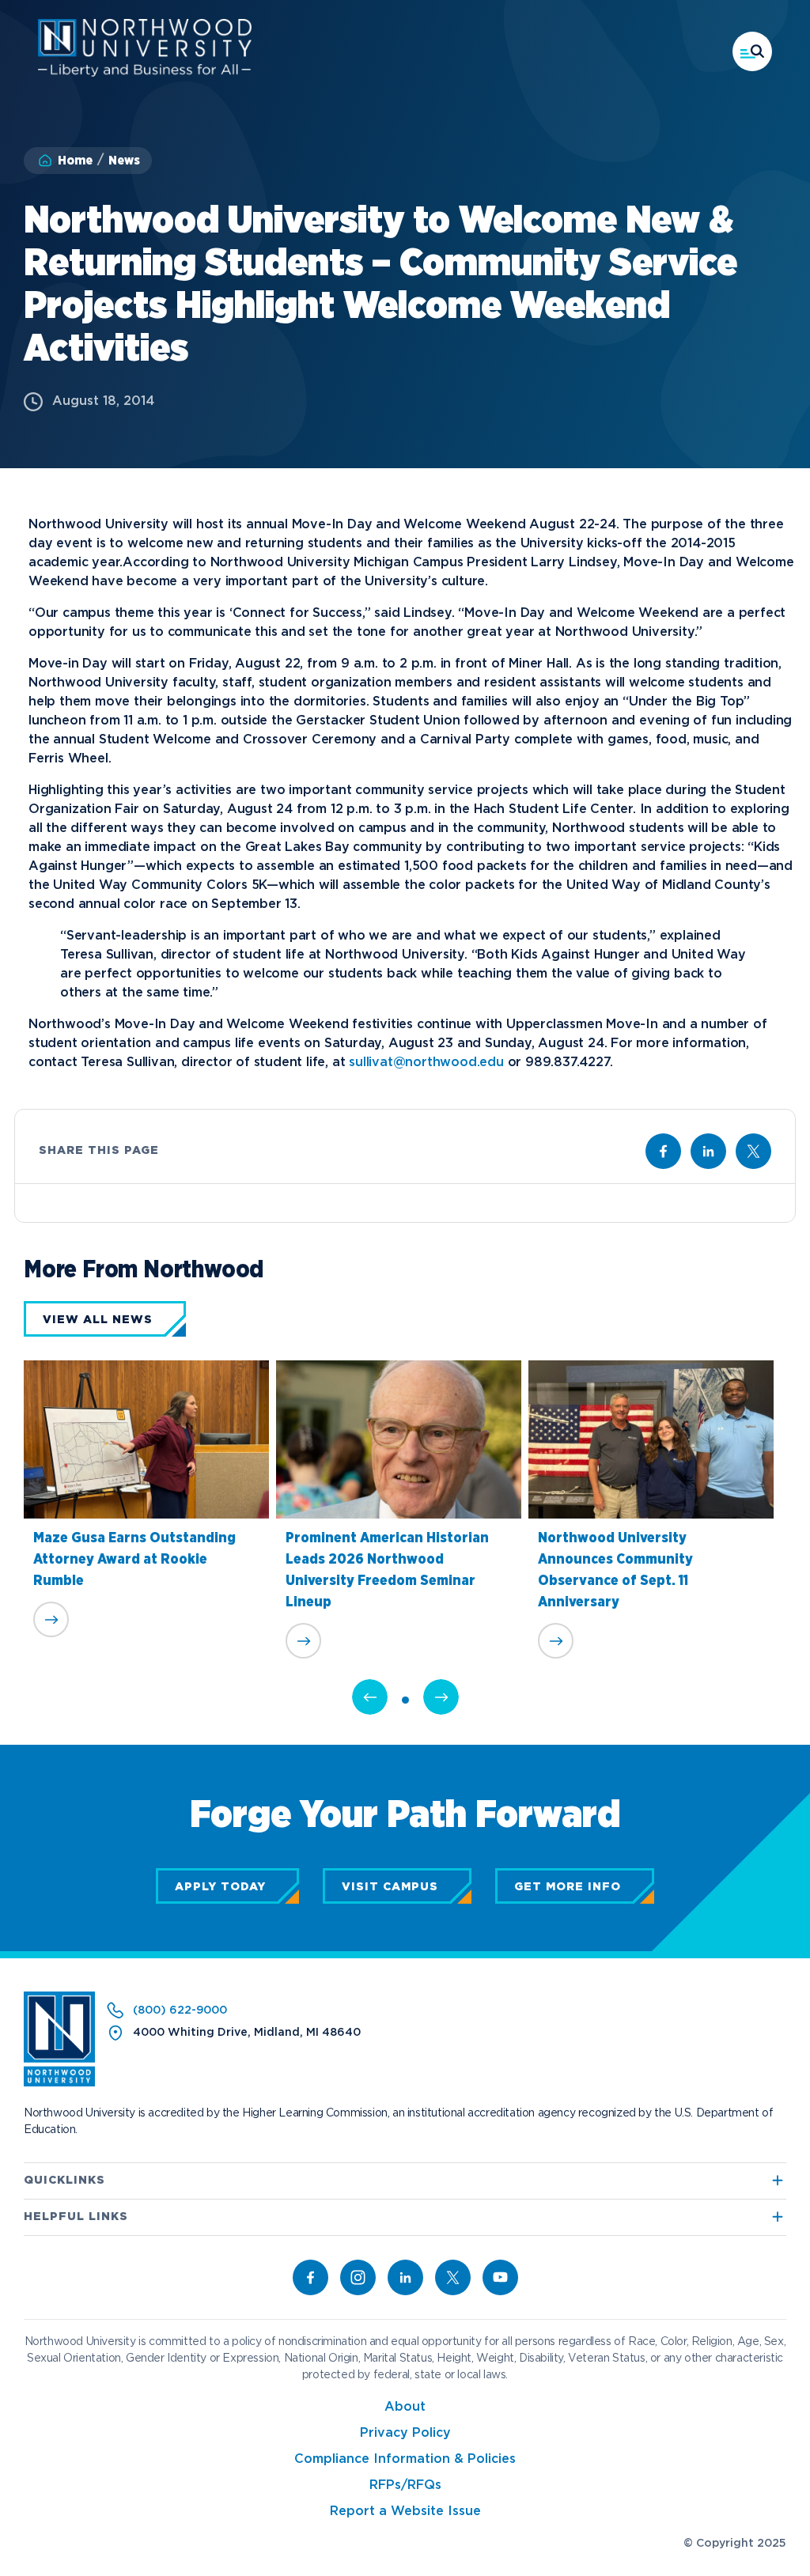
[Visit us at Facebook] (663, 1151)
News (124, 161)
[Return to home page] (59, 2083)
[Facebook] (310, 2277)
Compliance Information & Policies (405, 2459)
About (405, 2407)
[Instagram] (358, 2277)
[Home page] (145, 73)
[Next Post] (441, 1697)
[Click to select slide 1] (405, 1700)
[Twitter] (453, 2277)
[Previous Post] (370, 1697)
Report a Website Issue (405, 2512)
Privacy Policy (405, 2433)
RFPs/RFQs (405, 2485)
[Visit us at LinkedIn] (708, 1151)
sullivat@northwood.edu (426, 1063)
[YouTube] (500, 2277)
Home (75, 161)
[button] (752, 51)
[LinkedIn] (405, 2277)
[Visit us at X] (753, 1151)
